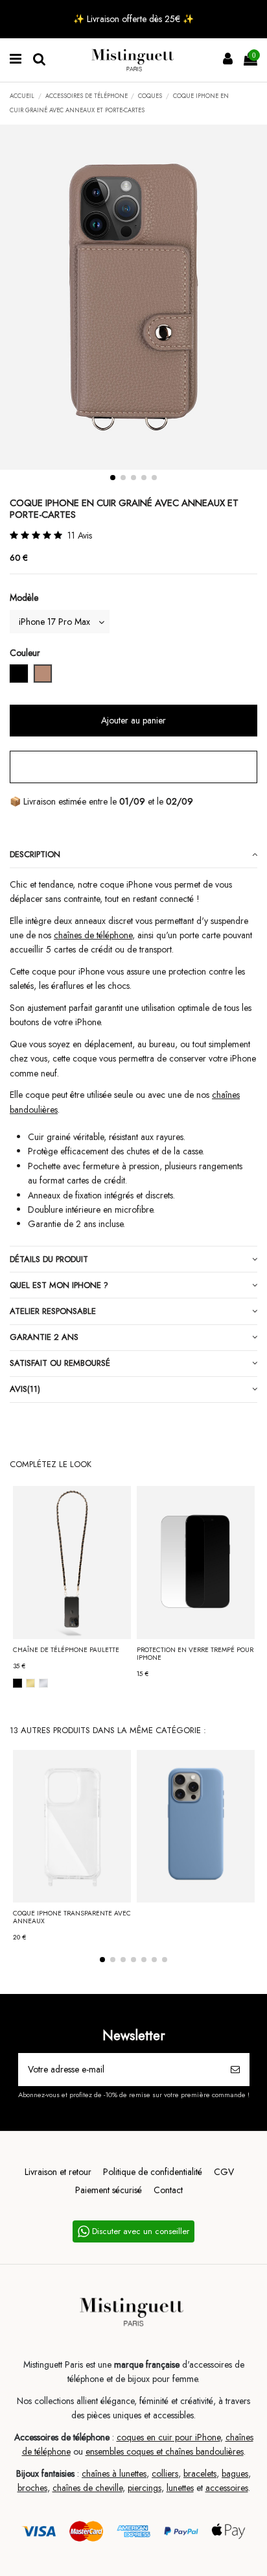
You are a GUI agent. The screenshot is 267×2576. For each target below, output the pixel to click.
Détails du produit (49, 1259)
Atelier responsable (53, 1311)
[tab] (133, 855)
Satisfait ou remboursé (60, 1363)
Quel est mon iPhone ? (59, 1285)
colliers (165, 2473)
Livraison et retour (58, 2172)
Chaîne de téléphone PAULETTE (66, 1650)
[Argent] (43, 1683)
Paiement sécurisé (109, 2190)
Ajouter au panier (133, 720)
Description (35, 854)
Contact (168, 2190)
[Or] (30, 1683)
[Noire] (17, 1683)
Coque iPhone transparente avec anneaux (72, 1917)
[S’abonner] (235, 2070)
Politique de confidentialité (153, 2172)
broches (32, 2488)
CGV (224, 2172)
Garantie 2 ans (44, 1337)
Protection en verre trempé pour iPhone (195, 1654)
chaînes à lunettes (114, 2473)
